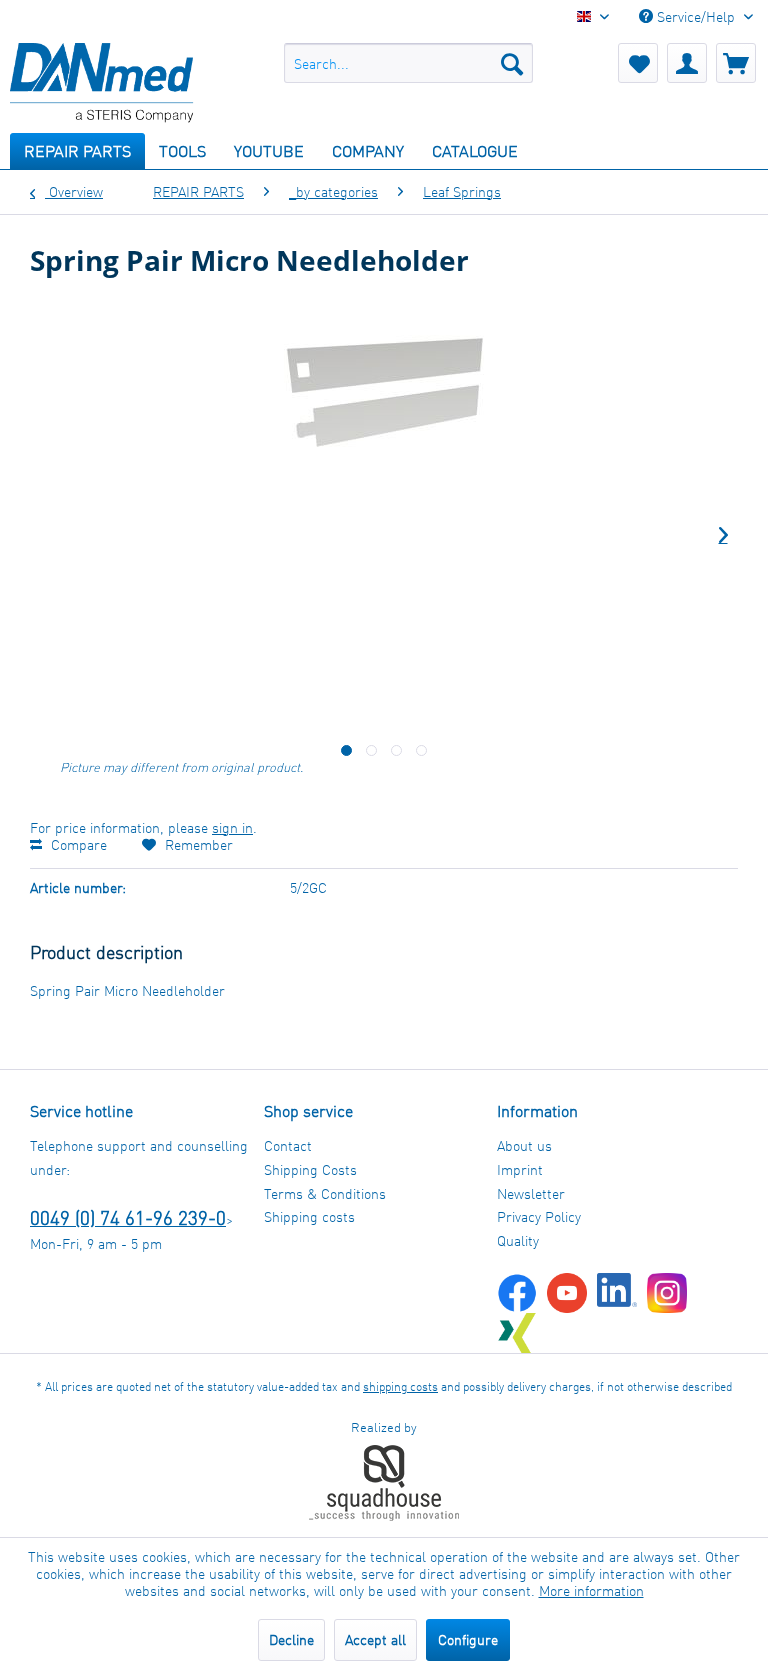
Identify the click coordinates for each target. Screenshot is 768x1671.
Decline (291, 1639)
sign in (232, 827)
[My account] (687, 63)
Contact (288, 1145)
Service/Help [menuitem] (696, 16)
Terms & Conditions (325, 1193)
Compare (77, 844)
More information (591, 1590)
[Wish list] (638, 63)
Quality (518, 1240)
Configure (468, 1639)
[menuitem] (409, 63)
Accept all (375, 1639)
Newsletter (531, 1193)
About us (524, 1145)
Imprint (520, 1169)
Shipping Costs (310, 1169)
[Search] (512, 63)
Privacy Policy (539, 1216)
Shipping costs (309, 1216)
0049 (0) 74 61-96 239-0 (128, 1217)
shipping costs (400, 1386)
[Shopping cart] (736, 63)
